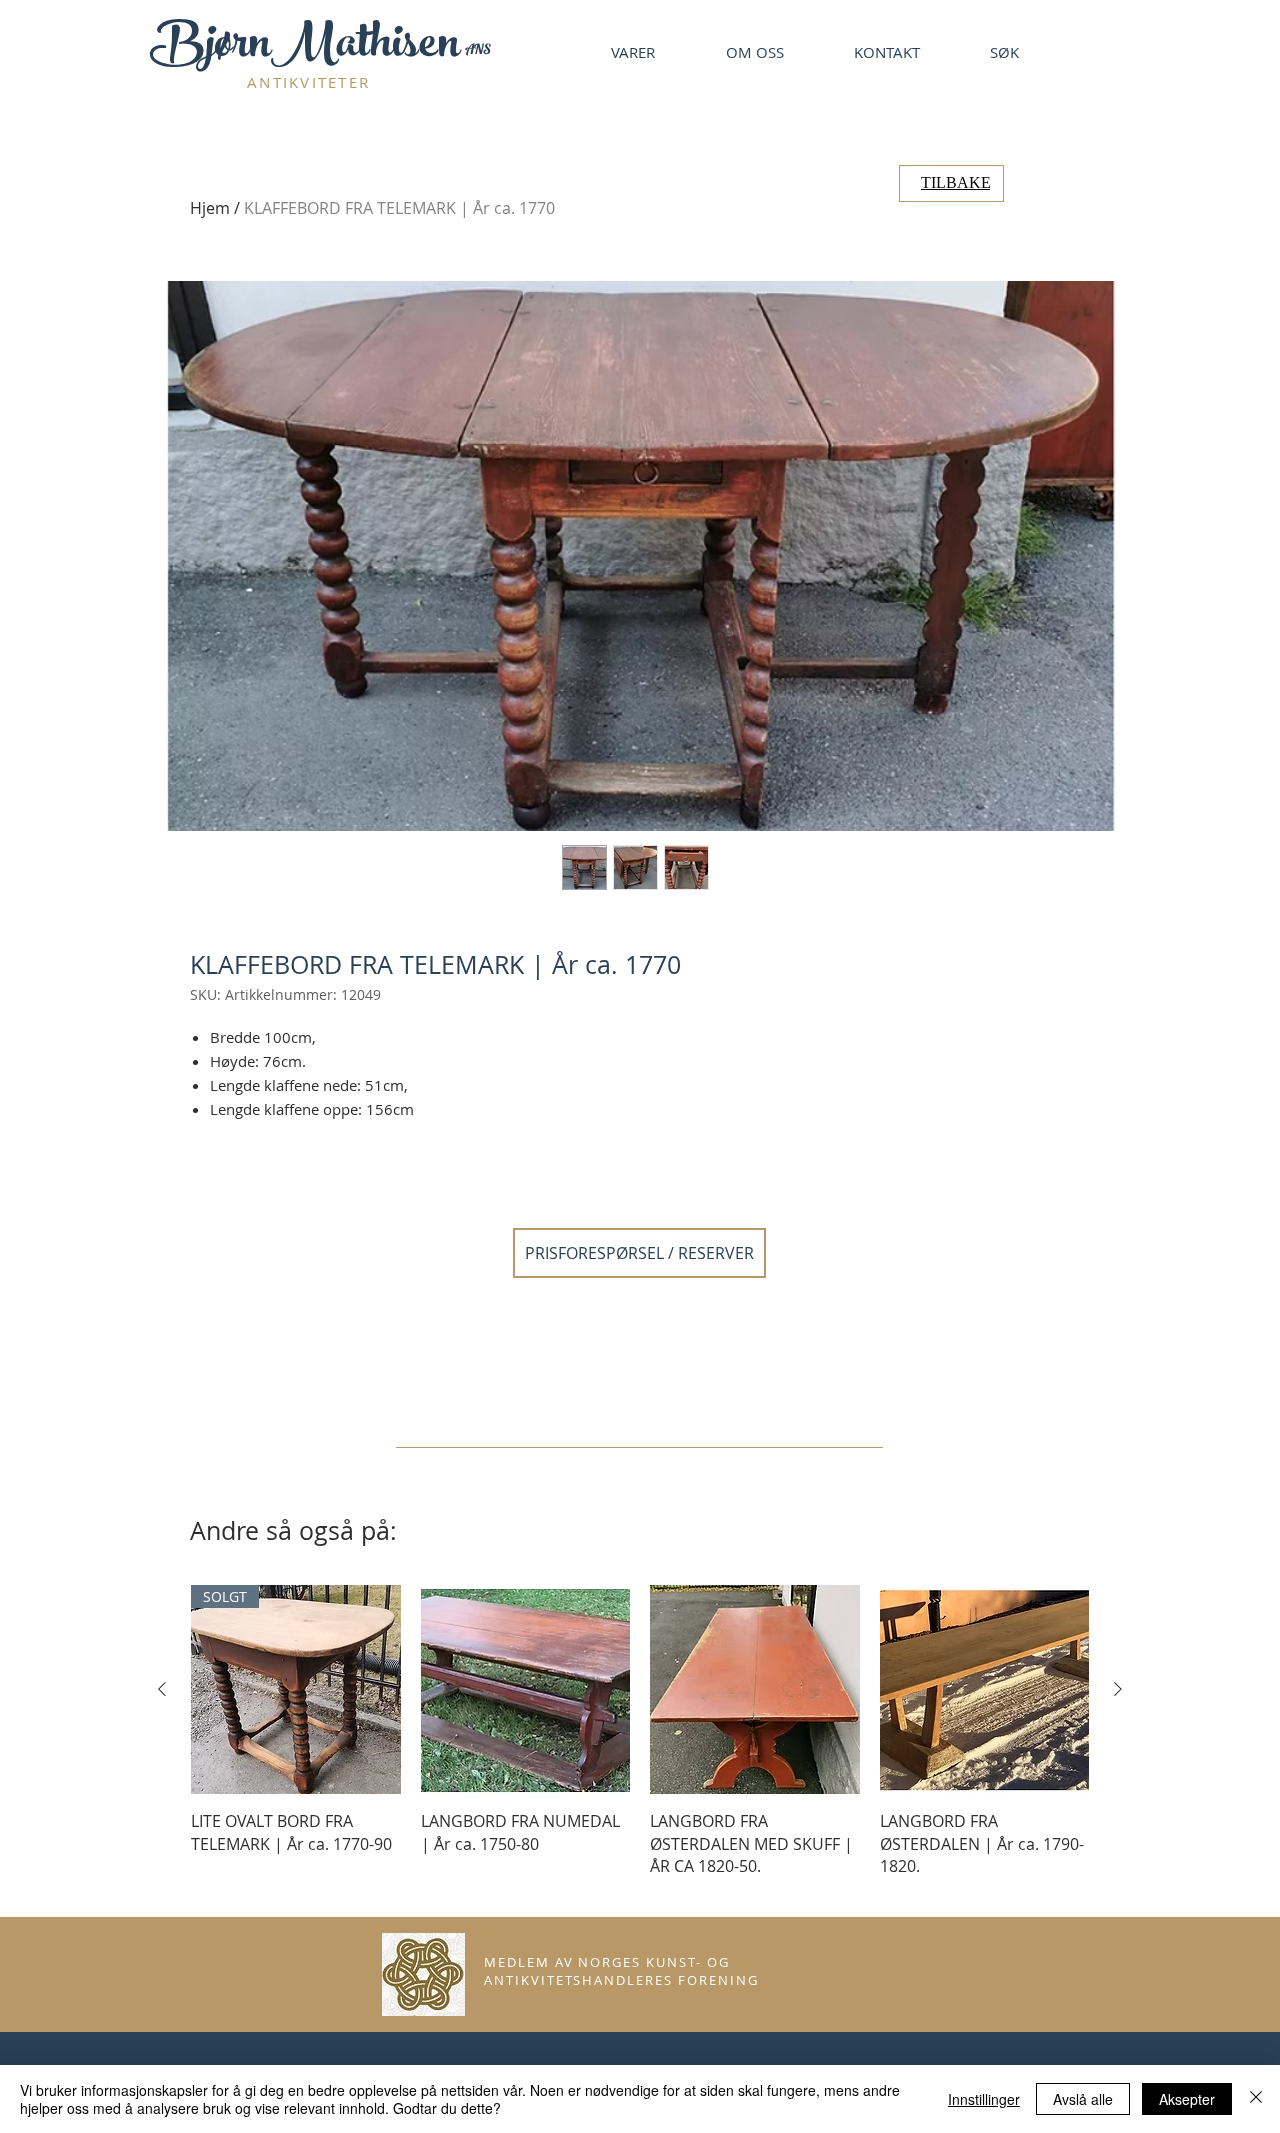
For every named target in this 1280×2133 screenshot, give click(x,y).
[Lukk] (1256, 2099)
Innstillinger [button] (984, 2099)
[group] (640, 1742)
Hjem (210, 208)
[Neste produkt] (1118, 1689)
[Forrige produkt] (162, 1689)
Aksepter (1187, 2099)
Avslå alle (1083, 2099)
